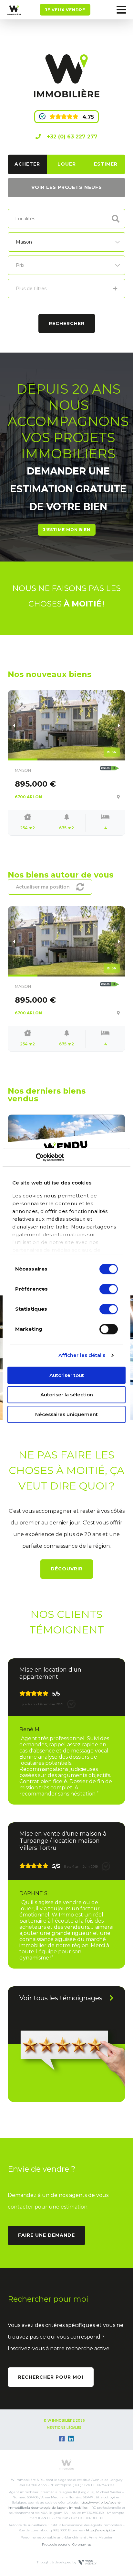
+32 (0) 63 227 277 (71, 137)
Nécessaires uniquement (66, 1414)
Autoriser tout (67, 1375)
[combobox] (66, 219)
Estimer (106, 164)
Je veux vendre (65, 10)
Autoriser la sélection (67, 1395)
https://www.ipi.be (100, 2530)
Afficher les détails (82, 1355)
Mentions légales (64, 2428)
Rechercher (67, 323)
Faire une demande (46, 2235)
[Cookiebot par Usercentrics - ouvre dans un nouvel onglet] (36, 1157)
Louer (67, 164)
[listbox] (66, 242)
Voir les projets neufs (67, 187)
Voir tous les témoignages (61, 1998)
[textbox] (31, 218)
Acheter (27, 164)
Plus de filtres (31, 289)
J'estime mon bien (67, 530)
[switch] (109, 1289)
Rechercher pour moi (51, 2377)
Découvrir (67, 1569)
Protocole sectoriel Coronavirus (67, 2544)
